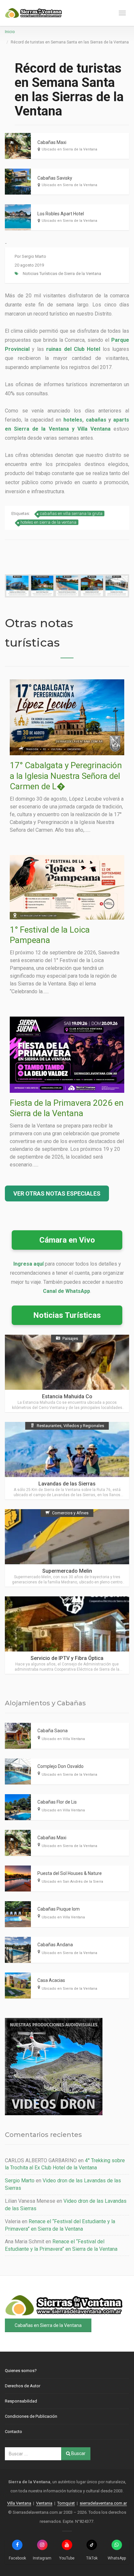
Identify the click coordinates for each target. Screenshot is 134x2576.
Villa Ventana (19, 2503)
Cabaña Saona (53, 1731)
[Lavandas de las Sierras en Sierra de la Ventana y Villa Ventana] (67, 1461)
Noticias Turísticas (67, 1315)
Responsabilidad (21, 2401)
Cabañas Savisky (55, 178)
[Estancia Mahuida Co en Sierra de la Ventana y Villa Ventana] (67, 1373)
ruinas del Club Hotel (73, 349)
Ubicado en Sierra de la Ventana (69, 149)
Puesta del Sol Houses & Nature (70, 1873)
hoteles (73, 420)
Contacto (13, 2432)
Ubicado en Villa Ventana (63, 1739)
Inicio (10, 32)
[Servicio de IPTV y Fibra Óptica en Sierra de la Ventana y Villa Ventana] (67, 1635)
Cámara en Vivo (67, 1240)
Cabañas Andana (55, 1945)
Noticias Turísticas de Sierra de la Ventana (62, 274)
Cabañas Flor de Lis (57, 1802)
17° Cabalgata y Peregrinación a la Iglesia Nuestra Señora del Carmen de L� (66, 776)
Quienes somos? (21, 2371)
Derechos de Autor (23, 2386)
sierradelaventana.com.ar (103, 2503)
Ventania (44, 2503)
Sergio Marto (34, 256)
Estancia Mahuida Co (67, 1396)
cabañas (96, 420)
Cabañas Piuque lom (59, 1909)
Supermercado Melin (67, 1571)
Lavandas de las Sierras (67, 1484)
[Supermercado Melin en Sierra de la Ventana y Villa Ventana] (67, 1548)
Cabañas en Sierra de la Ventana (48, 2325)
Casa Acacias (51, 1980)
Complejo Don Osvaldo (60, 1766)
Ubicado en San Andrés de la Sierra (72, 1882)
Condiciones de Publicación (31, 2416)
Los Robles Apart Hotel (61, 214)
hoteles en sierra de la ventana (48, 522)
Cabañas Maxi (52, 142)
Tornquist (66, 2503)
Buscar (78, 2453)
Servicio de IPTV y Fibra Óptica (67, 1658)
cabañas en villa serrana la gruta (71, 513)
